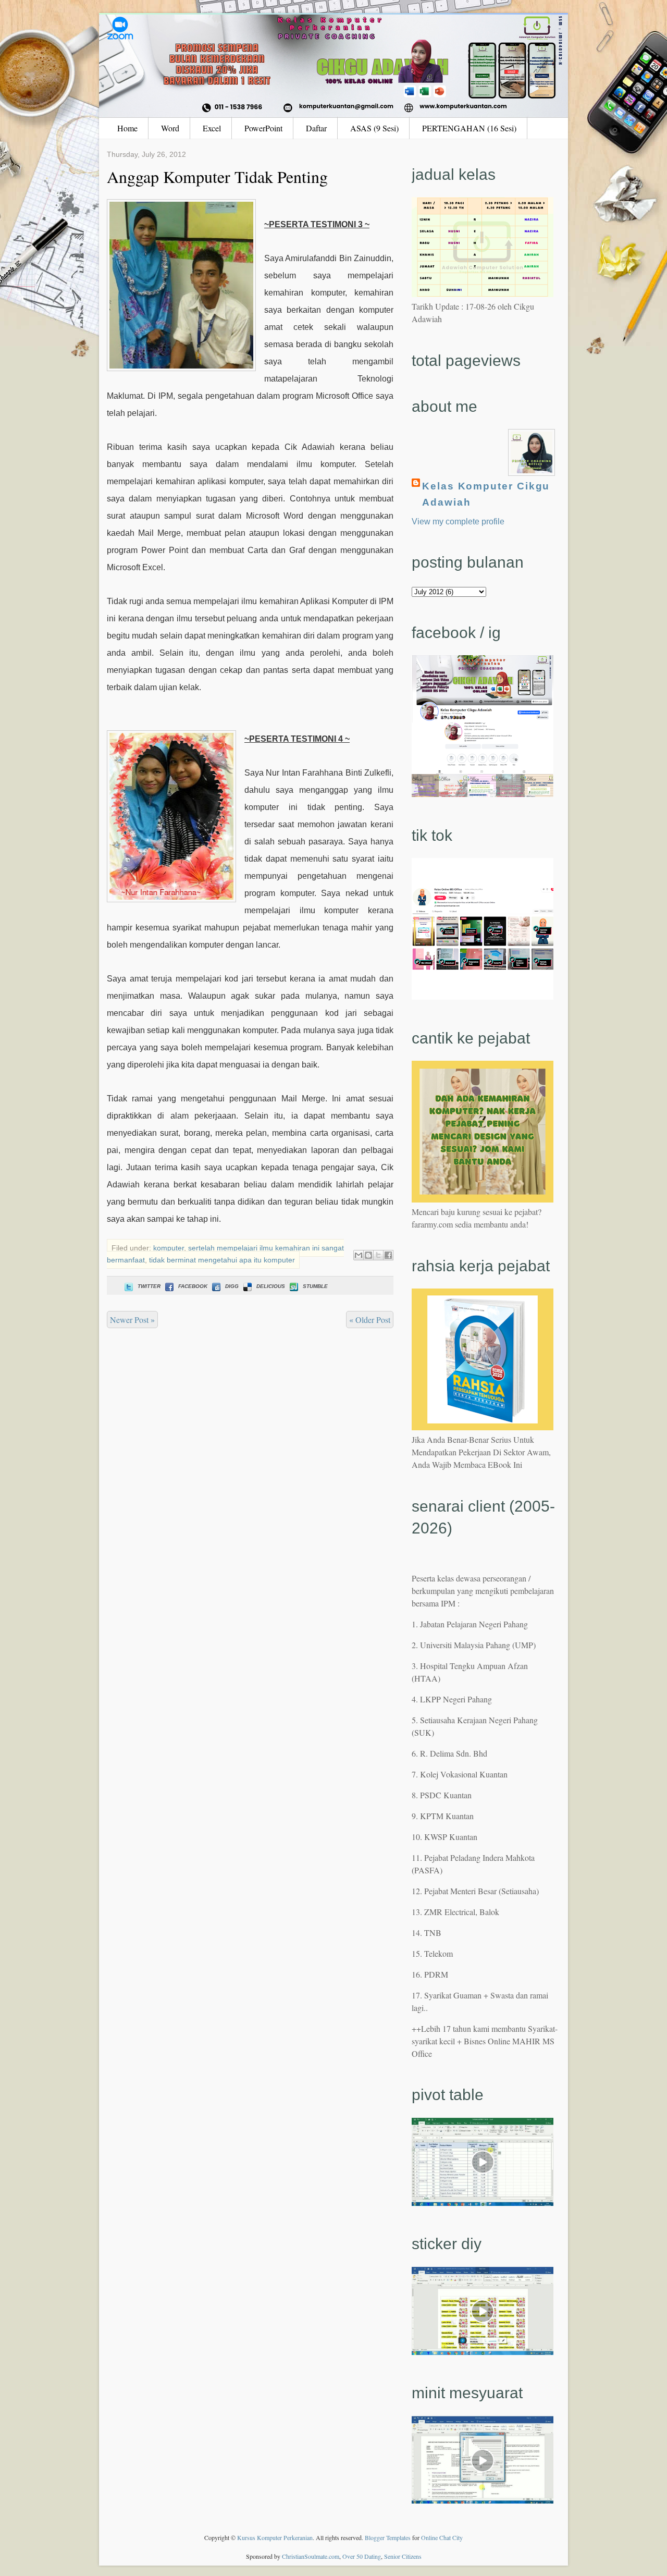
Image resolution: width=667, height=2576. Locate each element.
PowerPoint (263, 128)
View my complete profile (458, 522)
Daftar (316, 128)
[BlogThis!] (368, 1255)
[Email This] (359, 1255)
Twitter (149, 1286)
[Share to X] (378, 1255)
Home (127, 128)
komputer (169, 1248)
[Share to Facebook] (388, 1255)
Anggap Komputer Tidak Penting (217, 176)
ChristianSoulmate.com (311, 2556)
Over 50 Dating (362, 2556)
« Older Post (370, 1320)
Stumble (315, 1286)
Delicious (271, 1286)
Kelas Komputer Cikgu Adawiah (486, 494)
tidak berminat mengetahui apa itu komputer (222, 1260)
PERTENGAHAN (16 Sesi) (469, 128)
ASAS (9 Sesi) (374, 128)
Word (170, 128)
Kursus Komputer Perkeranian (275, 2537)
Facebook (193, 1286)
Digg (232, 1286)
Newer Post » (132, 1320)
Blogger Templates (388, 2537)
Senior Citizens (403, 2556)
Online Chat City (442, 2537)
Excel (212, 128)
